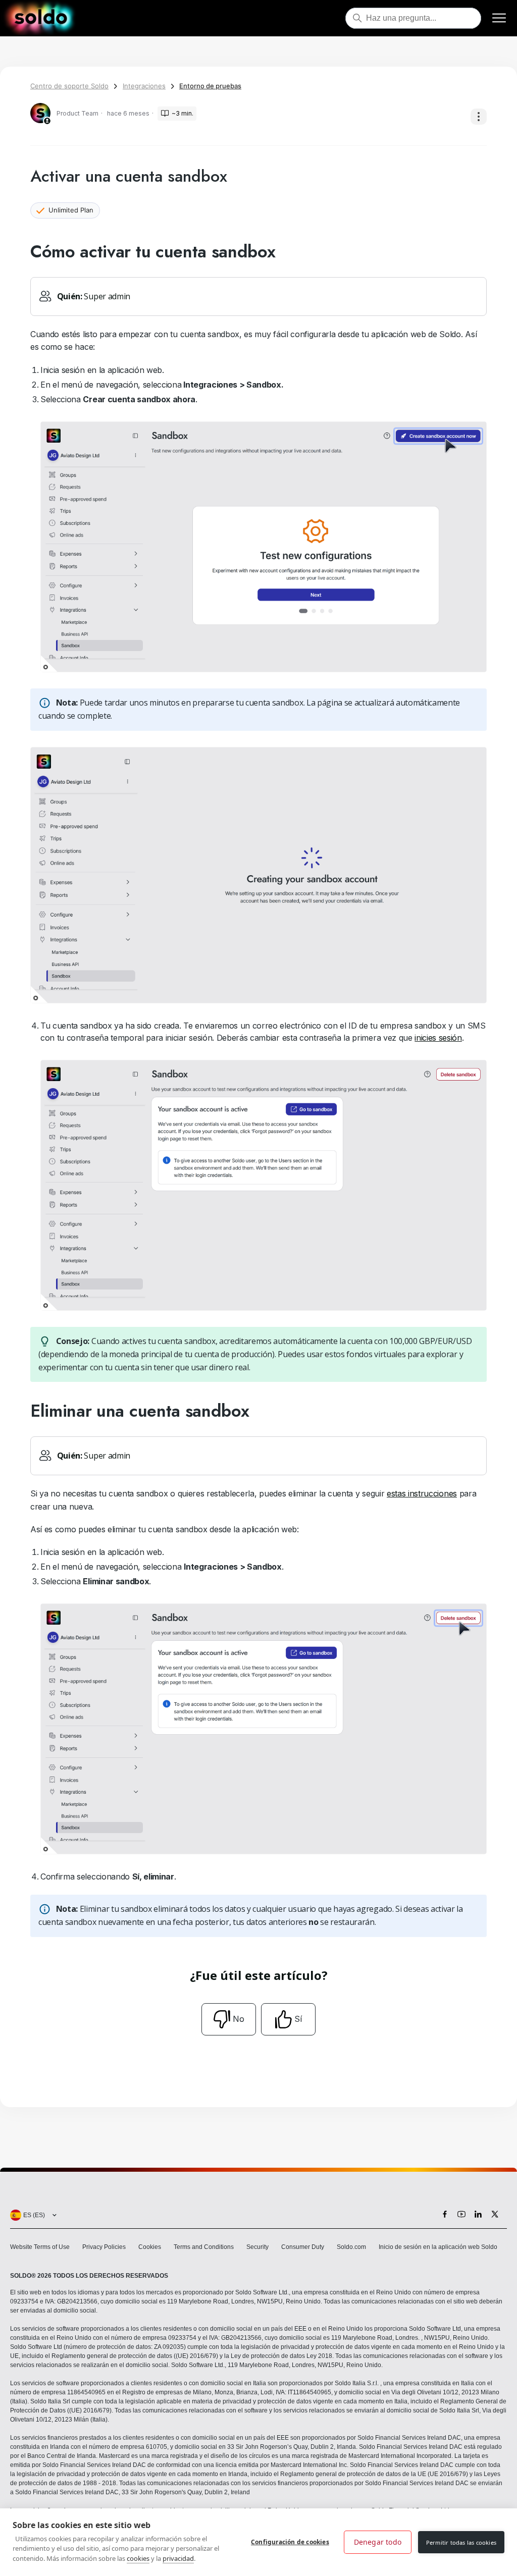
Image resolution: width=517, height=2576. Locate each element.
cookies (138, 2558)
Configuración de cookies (290, 2542)
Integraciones (144, 86)
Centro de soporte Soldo (69, 86)
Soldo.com (351, 2247)
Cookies (150, 2247)
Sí (298, 2019)
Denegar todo (378, 2542)
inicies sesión (438, 1038)
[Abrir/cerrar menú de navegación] (499, 18)
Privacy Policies (104, 2247)
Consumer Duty (303, 2247)
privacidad (178, 2558)
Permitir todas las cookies (461, 2542)
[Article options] (479, 117)
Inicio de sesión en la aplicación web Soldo (438, 2247)
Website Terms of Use (40, 2247)
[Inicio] (41, 18)
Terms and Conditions (204, 2247)
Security (257, 2247)
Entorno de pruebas (210, 86)
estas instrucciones (422, 1493)
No (239, 2019)
